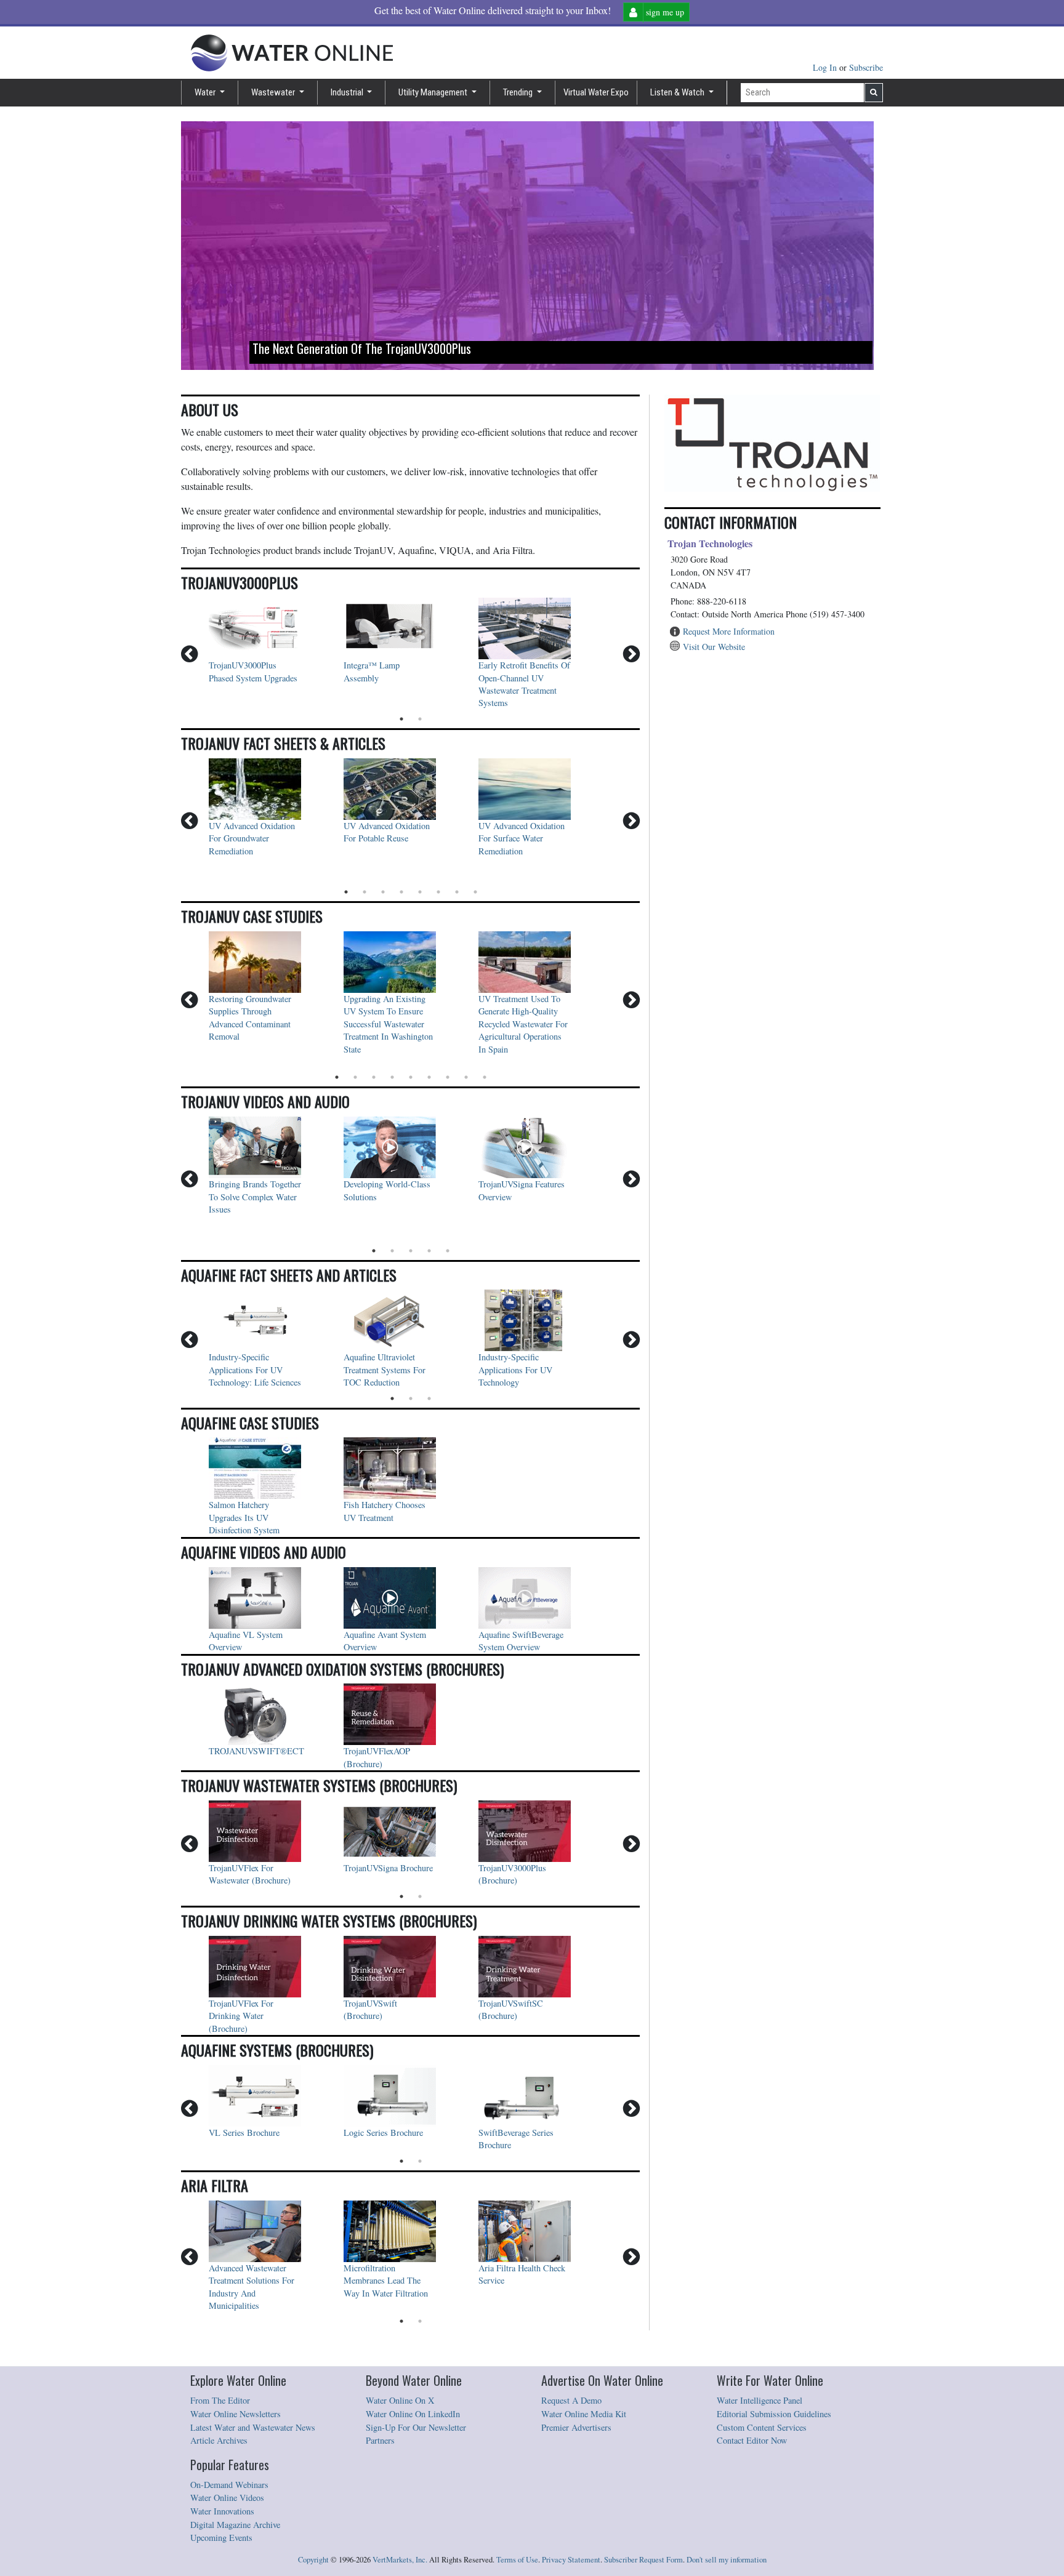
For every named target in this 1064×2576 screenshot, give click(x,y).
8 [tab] (475, 892)
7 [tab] (457, 892)
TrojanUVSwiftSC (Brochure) (512, 2009)
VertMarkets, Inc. (400, 2560)
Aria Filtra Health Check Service (523, 2274)
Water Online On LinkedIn (413, 2414)
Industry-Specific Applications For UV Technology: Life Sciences (255, 1370)
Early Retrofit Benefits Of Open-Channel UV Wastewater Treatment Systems (525, 684)
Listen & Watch (678, 92)
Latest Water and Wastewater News (253, 2427)
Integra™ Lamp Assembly (373, 671)
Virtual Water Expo (596, 92)
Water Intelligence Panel (760, 2400)
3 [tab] (383, 892)
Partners (380, 2440)
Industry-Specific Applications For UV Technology (517, 1370)
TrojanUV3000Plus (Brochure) (514, 1874)
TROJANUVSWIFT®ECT (255, 1751)
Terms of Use (517, 2560)
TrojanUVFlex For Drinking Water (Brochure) (242, 2016)
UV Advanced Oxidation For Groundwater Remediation (253, 838)
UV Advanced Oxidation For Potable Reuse (388, 832)
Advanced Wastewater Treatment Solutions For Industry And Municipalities (253, 2287)
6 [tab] (438, 892)
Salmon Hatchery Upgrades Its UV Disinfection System (244, 1517)
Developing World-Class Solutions (388, 1190)
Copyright (313, 2560)
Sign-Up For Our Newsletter (416, 2427)
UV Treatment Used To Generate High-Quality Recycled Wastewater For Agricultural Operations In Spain (524, 1024)
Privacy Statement (571, 2560)
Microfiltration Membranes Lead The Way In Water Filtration (386, 2281)
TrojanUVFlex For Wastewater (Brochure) (250, 1874)
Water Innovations (222, 2511)
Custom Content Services (762, 2427)
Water (206, 92)
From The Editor (220, 2400)
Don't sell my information (727, 2560)
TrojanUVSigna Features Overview (523, 1190)
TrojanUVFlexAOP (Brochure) (378, 1757)
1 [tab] (401, 719)
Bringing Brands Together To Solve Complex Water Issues (255, 1197)
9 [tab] (485, 1077)
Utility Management (434, 92)
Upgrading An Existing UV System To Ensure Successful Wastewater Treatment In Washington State (389, 1024)
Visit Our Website (714, 647)
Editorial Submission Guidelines (774, 2414)
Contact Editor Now (752, 2440)
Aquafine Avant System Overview (386, 1641)
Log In (826, 67)
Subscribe (866, 67)
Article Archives (219, 2440)
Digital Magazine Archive (235, 2525)
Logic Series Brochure (383, 2133)
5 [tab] (420, 892)
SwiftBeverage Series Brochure (517, 2139)
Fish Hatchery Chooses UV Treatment (386, 1511)
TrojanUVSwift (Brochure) (372, 2009)
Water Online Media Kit (584, 2414)
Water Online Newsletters (236, 2414)
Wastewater (274, 92)
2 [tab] (420, 719)
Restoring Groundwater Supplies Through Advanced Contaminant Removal (251, 1017)
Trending (519, 92)
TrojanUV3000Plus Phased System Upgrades (254, 671)
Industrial (348, 92)
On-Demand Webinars (229, 2485)
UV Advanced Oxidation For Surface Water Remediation (523, 838)
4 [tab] (401, 892)
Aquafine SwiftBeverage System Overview (522, 1641)
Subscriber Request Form (643, 2560)
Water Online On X (400, 2400)
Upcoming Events (221, 2538)
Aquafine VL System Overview (247, 1641)
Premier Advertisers (576, 2427)
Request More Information (729, 631)
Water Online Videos (227, 2498)
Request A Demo (571, 2400)
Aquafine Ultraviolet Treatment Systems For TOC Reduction (386, 1370)
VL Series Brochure (244, 2133)
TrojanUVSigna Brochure (388, 1868)
